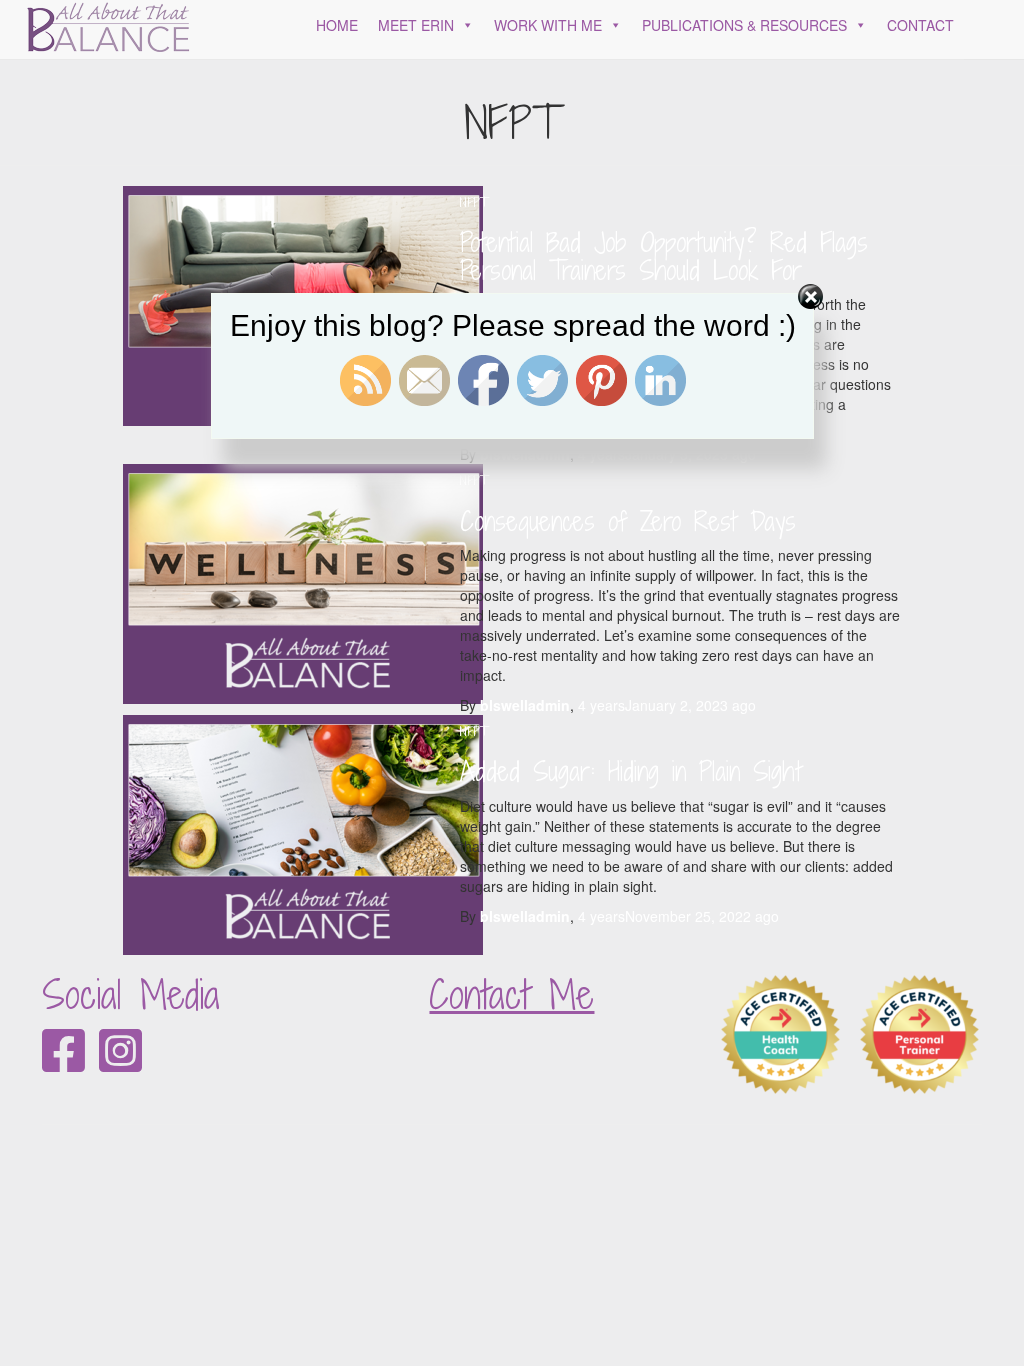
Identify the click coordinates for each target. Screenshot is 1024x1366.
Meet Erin (416, 25)
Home (337, 25)
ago (667, 705)
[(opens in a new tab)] (303, 582)
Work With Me (548, 25)
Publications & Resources (744, 25)
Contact (920, 25)
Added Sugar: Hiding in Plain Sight (631, 771)
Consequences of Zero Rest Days (628, 521)
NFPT (474, 202)
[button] (464, 25)
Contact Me (511, 994)
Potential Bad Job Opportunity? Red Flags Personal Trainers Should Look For (664, 256)
